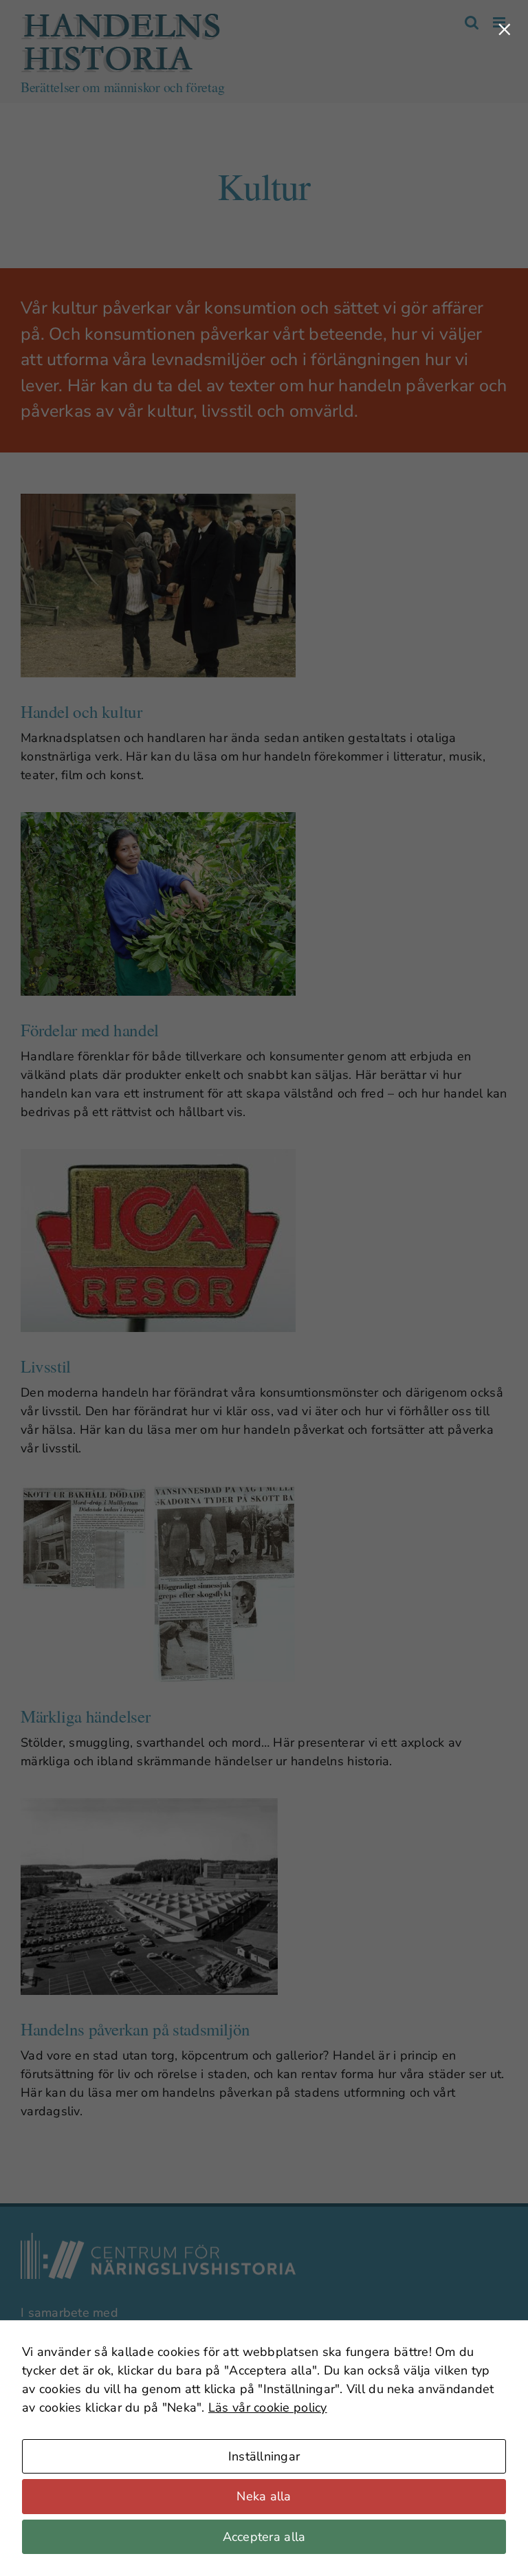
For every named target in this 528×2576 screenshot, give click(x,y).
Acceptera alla (264, 2537)
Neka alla (264, 2496)
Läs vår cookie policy (268, 2408)
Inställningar (264, 2456)
